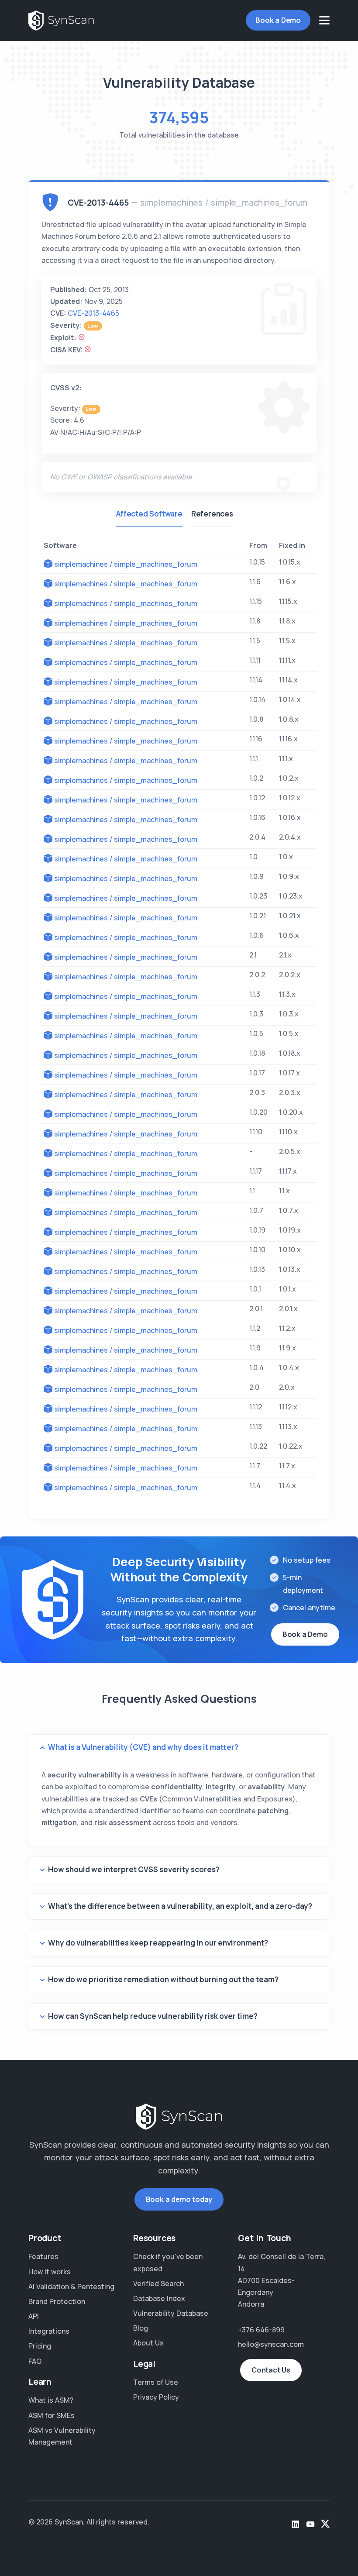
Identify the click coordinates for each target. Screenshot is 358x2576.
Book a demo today (179, 2199)
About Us (148, 2343)
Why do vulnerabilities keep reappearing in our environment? (158, 1943)
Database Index (159, 2298)
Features (43, 2256)
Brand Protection (57, 2301)
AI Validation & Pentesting (71, 2287)
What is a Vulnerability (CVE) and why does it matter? (143, 1747)
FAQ (35, 2361)
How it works (50, 2272)
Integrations (49, 2331)
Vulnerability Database (171, 2313)
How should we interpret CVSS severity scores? (134, 1869)
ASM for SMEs (52, 2415)
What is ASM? (51, 2400)
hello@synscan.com (271, 2344)
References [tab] (212, 514)
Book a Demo (278, 20)
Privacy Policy (156, 2397)
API (34, 2316)
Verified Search (158, 2283)
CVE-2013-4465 (93, 313)
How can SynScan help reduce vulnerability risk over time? (153, 2016)
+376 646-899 (261, 2330)
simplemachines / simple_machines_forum (126, 564)
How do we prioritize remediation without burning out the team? (163, 1979)
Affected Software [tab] (149, 514)
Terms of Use (156, 2382)
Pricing (40, 2346)
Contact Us (271, 2370)
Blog (141, 2328)
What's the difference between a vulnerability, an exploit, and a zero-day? (180, 1906)
